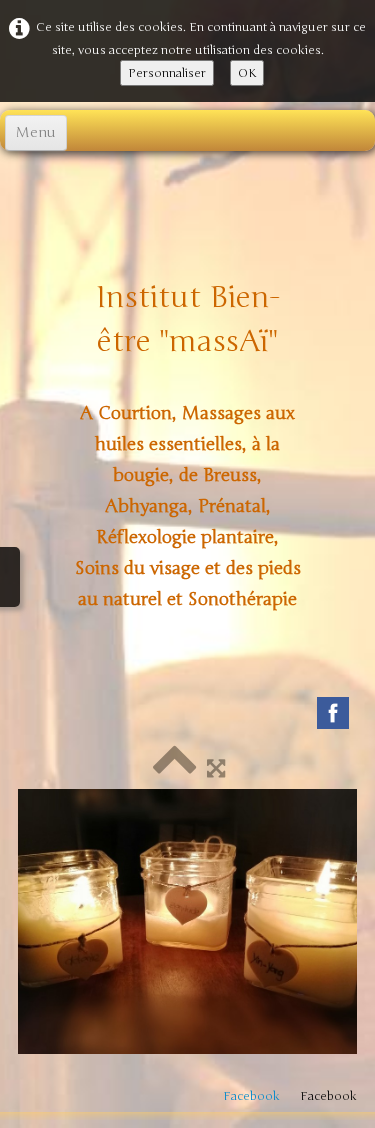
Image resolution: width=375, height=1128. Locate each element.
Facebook (251, 1096)
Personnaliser (167, 73)
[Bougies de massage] (187, 921)
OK (247, 73)
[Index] (175, 769)
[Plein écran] (216, 769)
